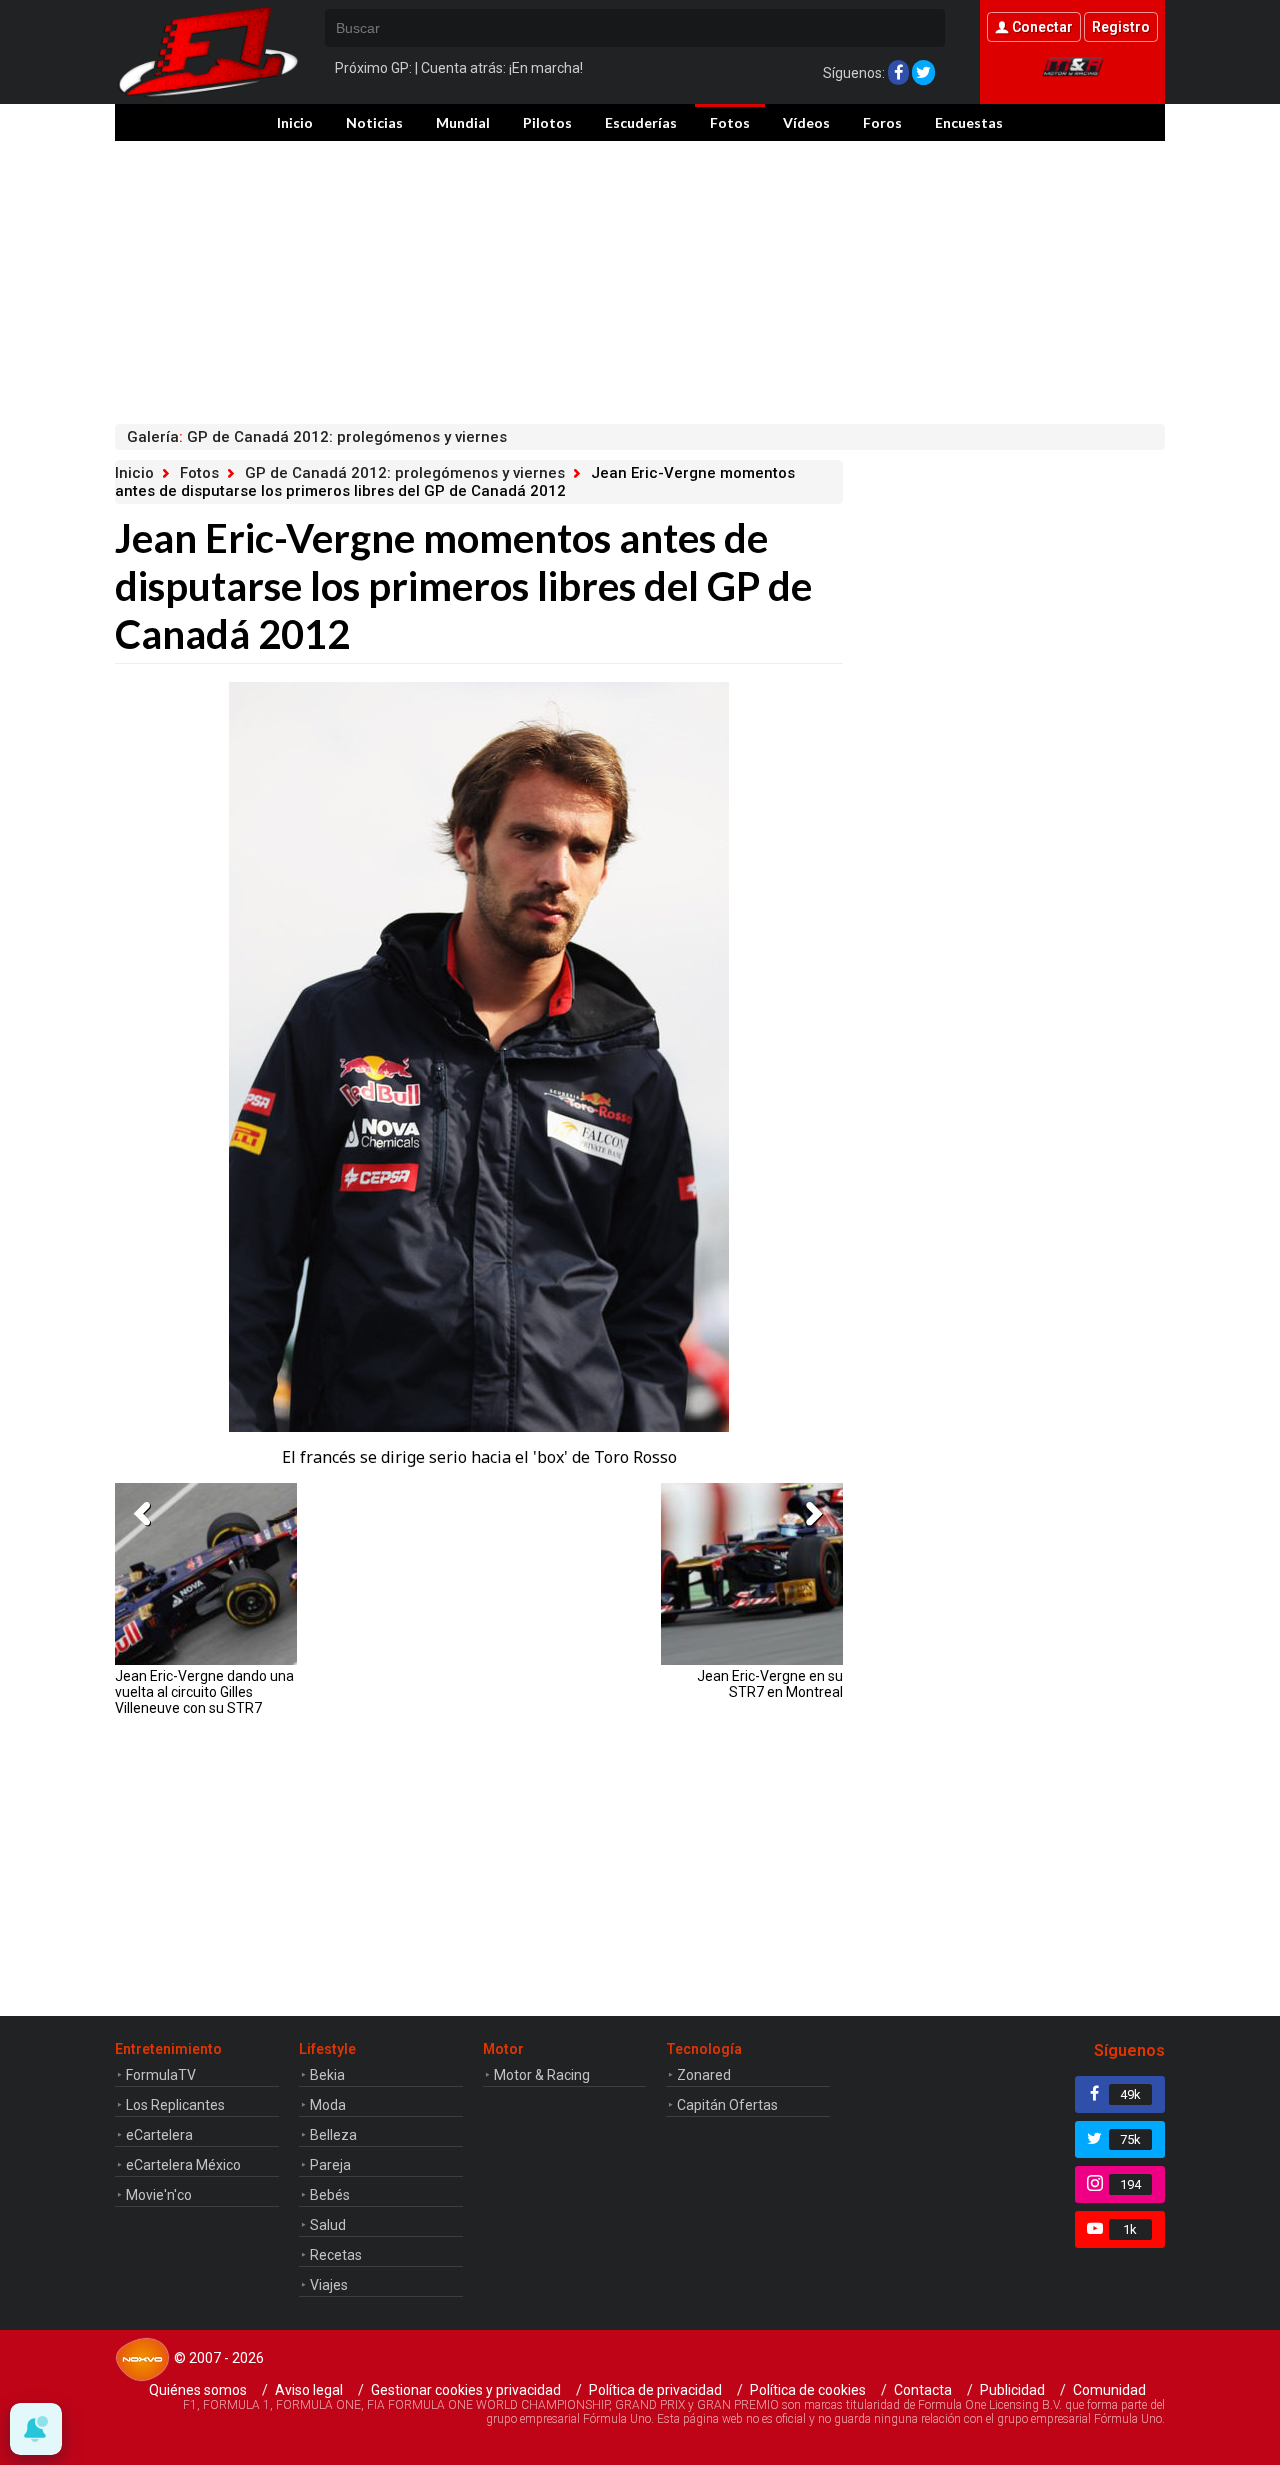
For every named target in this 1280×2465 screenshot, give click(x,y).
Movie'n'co (159, 2195)
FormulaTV (161, 2075)
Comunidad (1109, 2390)
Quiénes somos (198, 2390)
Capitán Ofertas (727, 2105)
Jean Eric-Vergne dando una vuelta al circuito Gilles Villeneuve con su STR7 (204, 1692)
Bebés (330, 2195)
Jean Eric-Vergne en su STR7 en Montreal (770, 1684)
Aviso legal (309, 2390)
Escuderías (641, 122)
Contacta (923, 2390)
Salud (328, 2225)
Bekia (327, 2075)
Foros (882, 122)
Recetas (336, 2255)
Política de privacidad (655, 2390)
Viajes (329, 2285)
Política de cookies (808, 2390)
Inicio (295, 122)
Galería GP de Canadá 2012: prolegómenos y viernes (317, 437)
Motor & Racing (542, 2075)
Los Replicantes (175, 2105)
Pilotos (547, 122)
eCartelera (159, 2135)
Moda (328, 2105)
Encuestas (969, 122)
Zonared (704, 2075)
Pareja (330, 2165)
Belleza (333, 2135)
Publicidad (1012, 2390)
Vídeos (806, 122)
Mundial (463, 122)
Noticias (374, 122)
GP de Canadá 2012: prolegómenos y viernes (405, 473)
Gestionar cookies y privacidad (466, 2390)
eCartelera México (183, 2165)
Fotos (730, 122)
